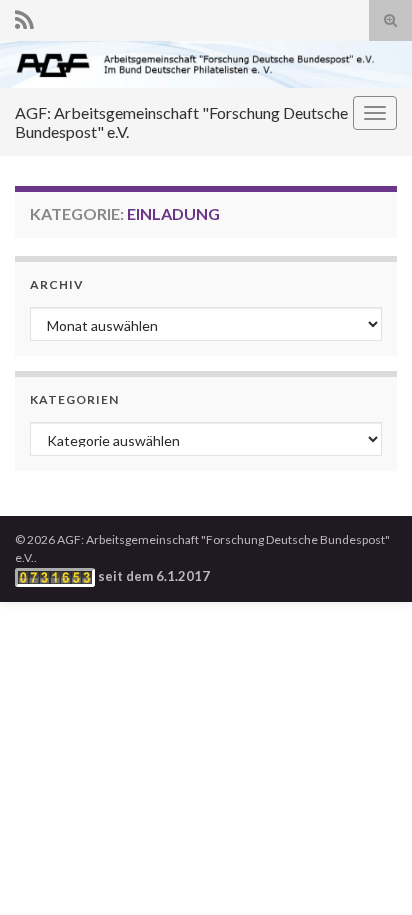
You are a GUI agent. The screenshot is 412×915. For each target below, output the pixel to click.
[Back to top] (367, 870)
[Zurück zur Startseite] (206, 64)
